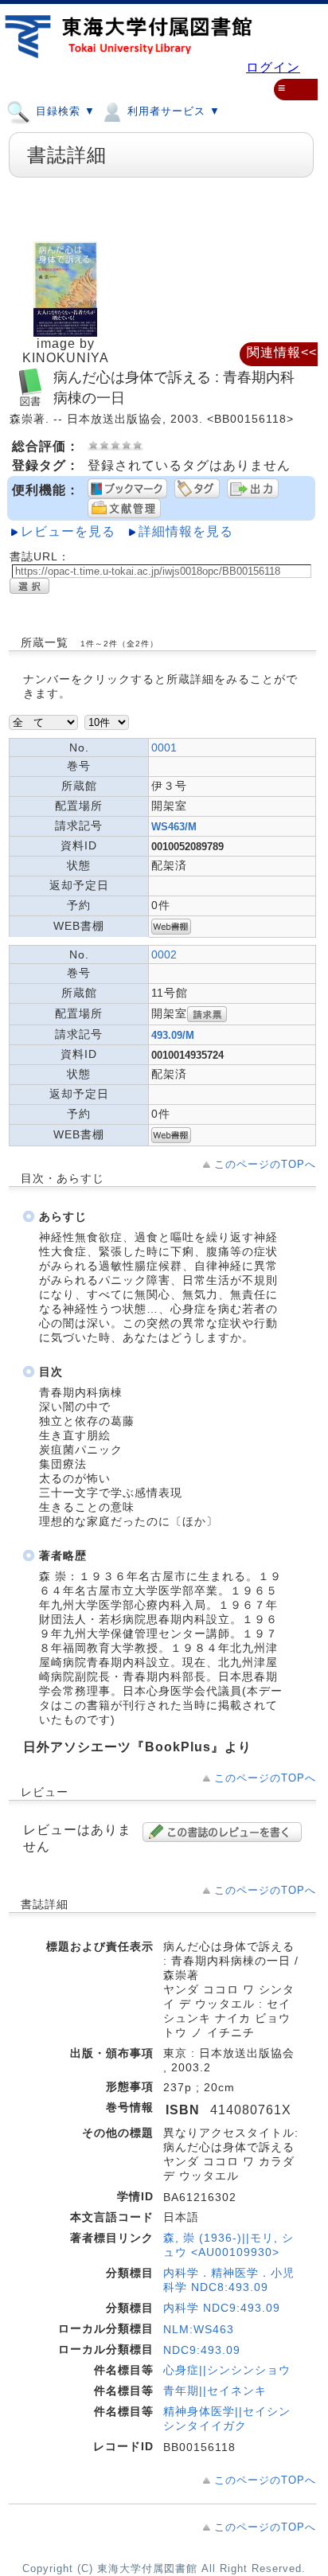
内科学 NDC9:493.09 (222, 2308)
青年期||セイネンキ (215, 2391)
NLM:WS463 (199, 2329)
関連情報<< (282, 352)
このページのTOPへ (265, 1164)
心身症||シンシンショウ (227, 2370)
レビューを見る (68, 531)
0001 (164, 747)
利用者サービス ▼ (172, 111)
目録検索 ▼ (64, 111)
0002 (164, 954)
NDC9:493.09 (202, 2350)
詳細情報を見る (186, 531)
